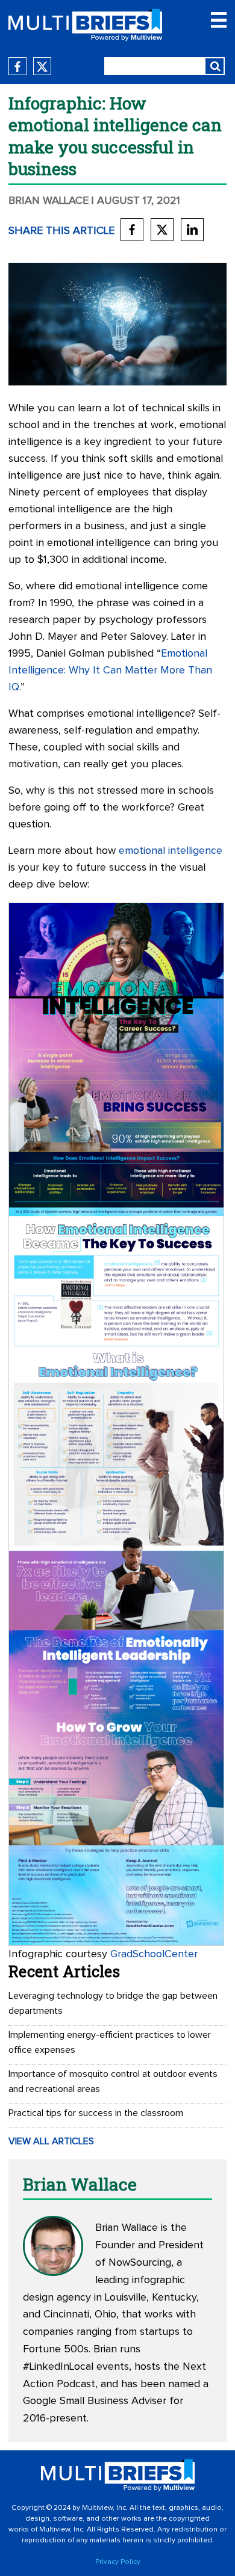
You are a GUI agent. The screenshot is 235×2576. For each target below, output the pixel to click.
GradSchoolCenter (154, 1954)
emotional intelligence (171, 851)
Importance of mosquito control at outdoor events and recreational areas (113, 2081)
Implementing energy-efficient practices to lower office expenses (110, 2042)
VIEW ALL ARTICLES (51, 2141)
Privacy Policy (118, 2562)
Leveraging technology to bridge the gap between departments (113, 2003)
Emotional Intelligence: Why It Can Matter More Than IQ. (110, 670)
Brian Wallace (49, 201)
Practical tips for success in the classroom (96, 2113)
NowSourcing (140, 2263)
